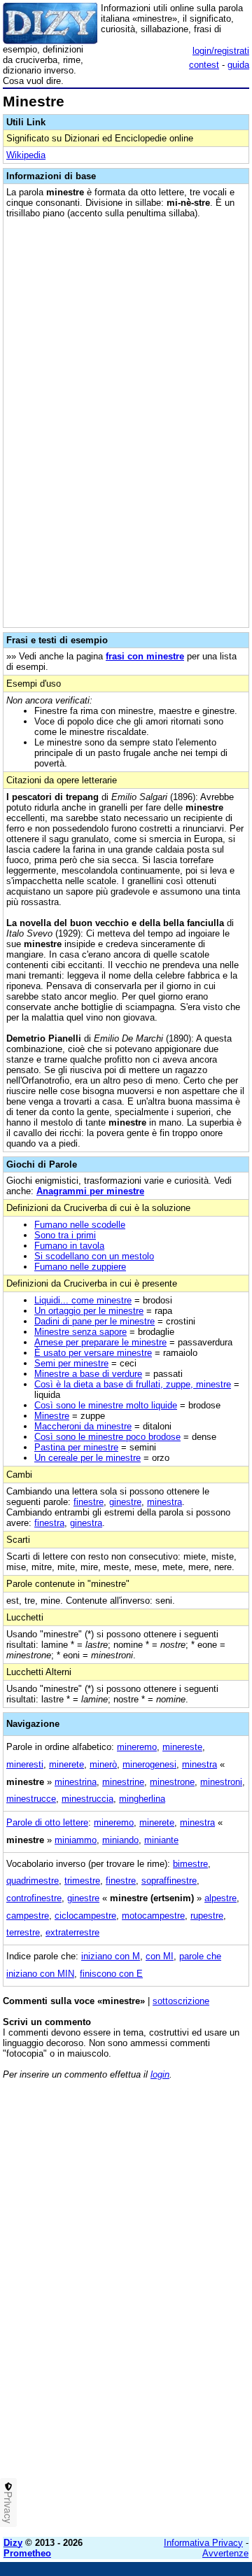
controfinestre (34, 1898)
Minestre (52, 1416)
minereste (182, 1747)
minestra (164, 1502)
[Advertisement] (126, 2400)
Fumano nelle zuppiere (80, 1267)
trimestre (82, 1881)
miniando (120, 1840)
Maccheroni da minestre (83, 1426)
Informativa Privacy (203, 2543)
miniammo (76, 1840)
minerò (103, 1764)
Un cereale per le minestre (87, 1458)
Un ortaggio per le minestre (89, 1311)
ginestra (86, 1523)
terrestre (23, 1932)
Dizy (13, 2543)
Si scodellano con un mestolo (94, 1256)
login (160, 2074)
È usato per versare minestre (93, 1353)
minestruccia (87, 1799)
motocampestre (153, 1916)
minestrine (123, 1782)
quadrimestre (33, 1881)
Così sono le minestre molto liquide (106, 1405)
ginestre (125, 1502)
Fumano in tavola (69, 1246)
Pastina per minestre (76, 1447)
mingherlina (142, 1799)
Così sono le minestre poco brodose (107, 1437)
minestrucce (31, 1799)
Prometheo (27, 2553)
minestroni (221, 1782)
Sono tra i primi (65, 1235)
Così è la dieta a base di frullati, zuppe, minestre (133, 1384)
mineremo (137, 1747)
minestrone (172, 1782)
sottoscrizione (181, 2001)
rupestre (207, 1916)
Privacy (8, 2507)
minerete (66, 1764)
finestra (49, 1523)
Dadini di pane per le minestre (94, 1321)
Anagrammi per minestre (90, 1191)
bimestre (190, 1864)
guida (238, 65)
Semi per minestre (71, 1363)
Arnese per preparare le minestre (100, 1342)
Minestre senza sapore (80, 1332)
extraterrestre (72, 1932)
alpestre (220, 1898)
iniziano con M (111, 1956)
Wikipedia (26, 155)
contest (204, 65)
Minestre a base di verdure (88, 1374)
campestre (28, 1916)
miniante (161, 1840)
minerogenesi (149, 1764)
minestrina (76, 1782)
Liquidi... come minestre (83, 1300)
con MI (160, 1956)
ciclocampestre (85, 1916)
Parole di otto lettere (47, 1822)
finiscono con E (111, 1974)
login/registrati (221, 51)
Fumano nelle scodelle (80, 1225)
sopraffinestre (169, 1881)
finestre (89, 1502)
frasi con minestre (145, 656)
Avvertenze (225, 2553)
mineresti (25, 1764)
